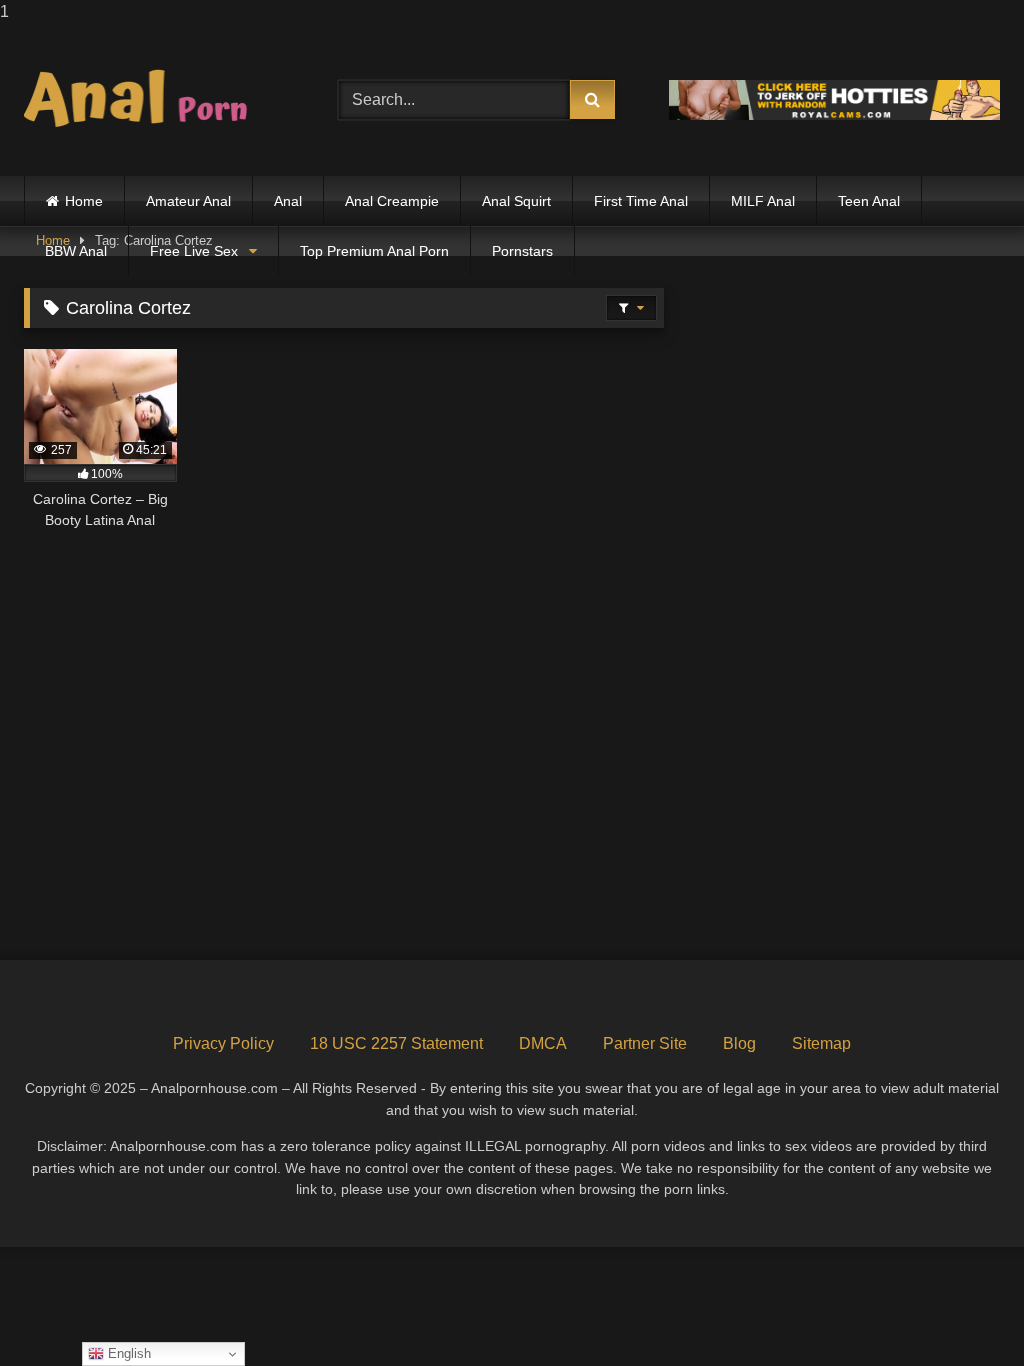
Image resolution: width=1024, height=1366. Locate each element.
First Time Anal (641, 201)
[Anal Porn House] (158, 100)
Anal (288, 201)
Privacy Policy (223, 1043)
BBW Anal (76, 251)
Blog (739, 1043)
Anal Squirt (516, 201)
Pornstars (522, 251)
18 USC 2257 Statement (396, 1043)
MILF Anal (763, 201)
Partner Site (645, 1043)
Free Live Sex (194, 251)
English (127, 1353)
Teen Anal (869, 201)
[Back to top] (962, 1310)
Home (84, 201)
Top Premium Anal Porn (374, 251)
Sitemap (821, 1043)
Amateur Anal (188, 201)
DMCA (543, 1043)
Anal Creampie (392, 201)
